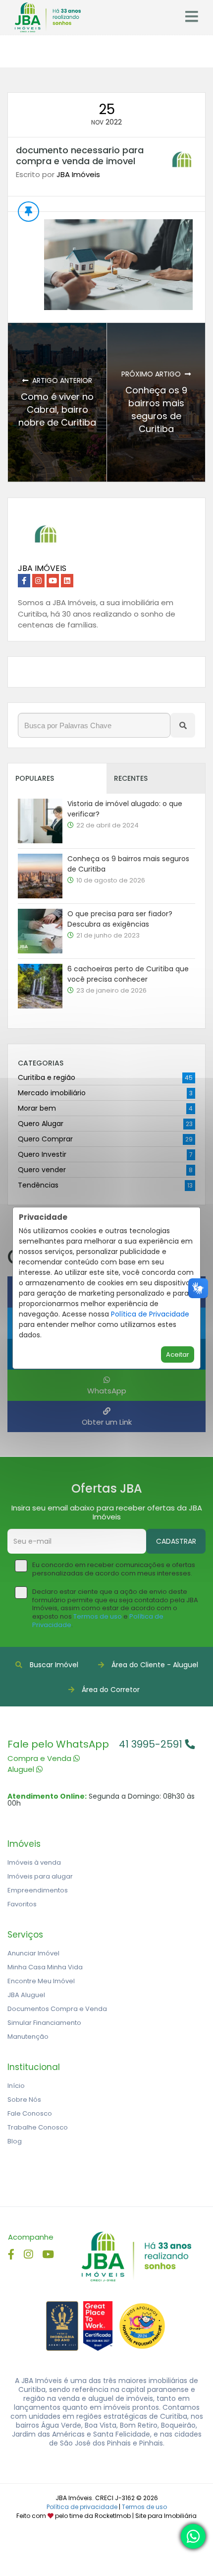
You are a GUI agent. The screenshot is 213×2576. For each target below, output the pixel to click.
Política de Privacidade (150, 1314)
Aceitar (178, 1354)
